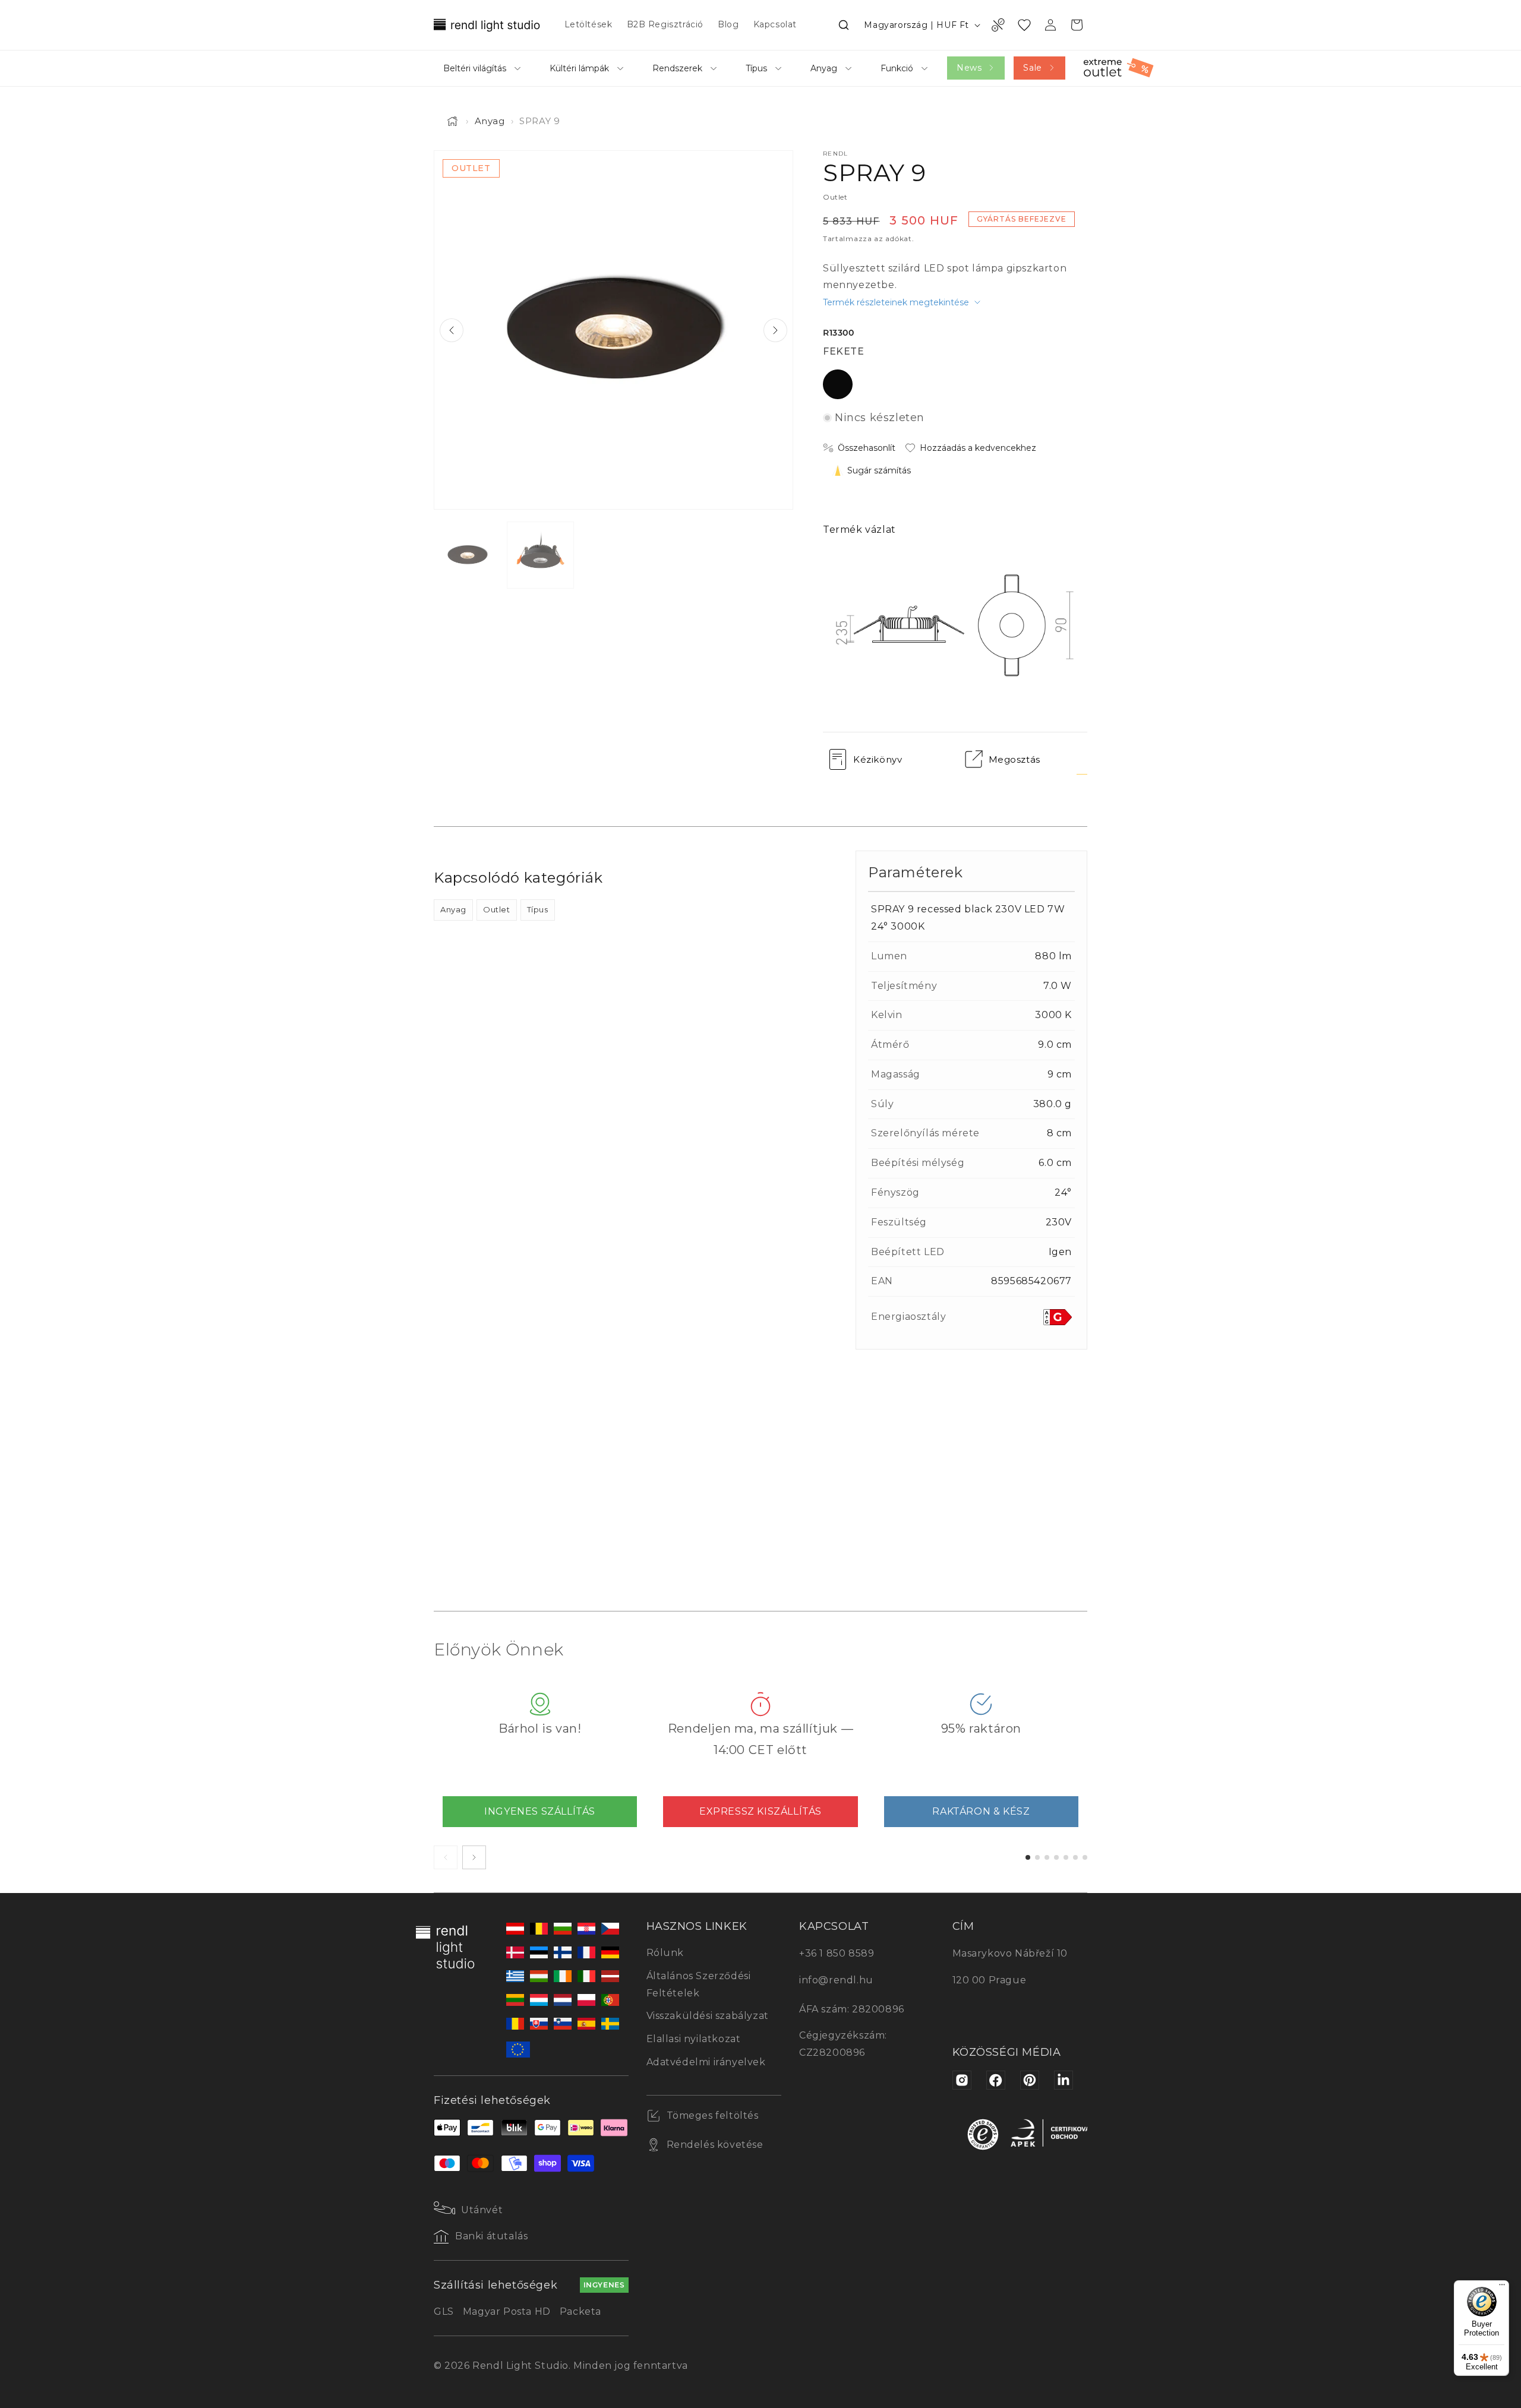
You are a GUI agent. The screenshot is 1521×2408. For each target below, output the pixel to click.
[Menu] (1502, 2287)
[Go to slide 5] (1066, 1857)
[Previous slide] (452, 330)
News (969, 68)
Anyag (824, 68)
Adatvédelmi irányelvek (706, 2062)
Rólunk (665, 1953)
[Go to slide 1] (1028, 1857)
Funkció (897, 68)
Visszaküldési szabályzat (708, 2016)
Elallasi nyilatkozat (694, 2039)
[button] (844, 25)
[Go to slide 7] (1085, 1857)
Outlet (497, 909)
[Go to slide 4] (1056, 1857)
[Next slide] (775, 330)
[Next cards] (474, 1857)
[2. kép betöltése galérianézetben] (540, 555)
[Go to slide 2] (1037, 1857)
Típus (756, 68)
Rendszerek (677, 68)
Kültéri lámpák (579, 68)
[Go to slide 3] (1047, 1857)
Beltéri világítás (475, 68)
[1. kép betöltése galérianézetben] (467, 555)
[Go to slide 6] (1075, 1857)
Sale (1032, 68)
